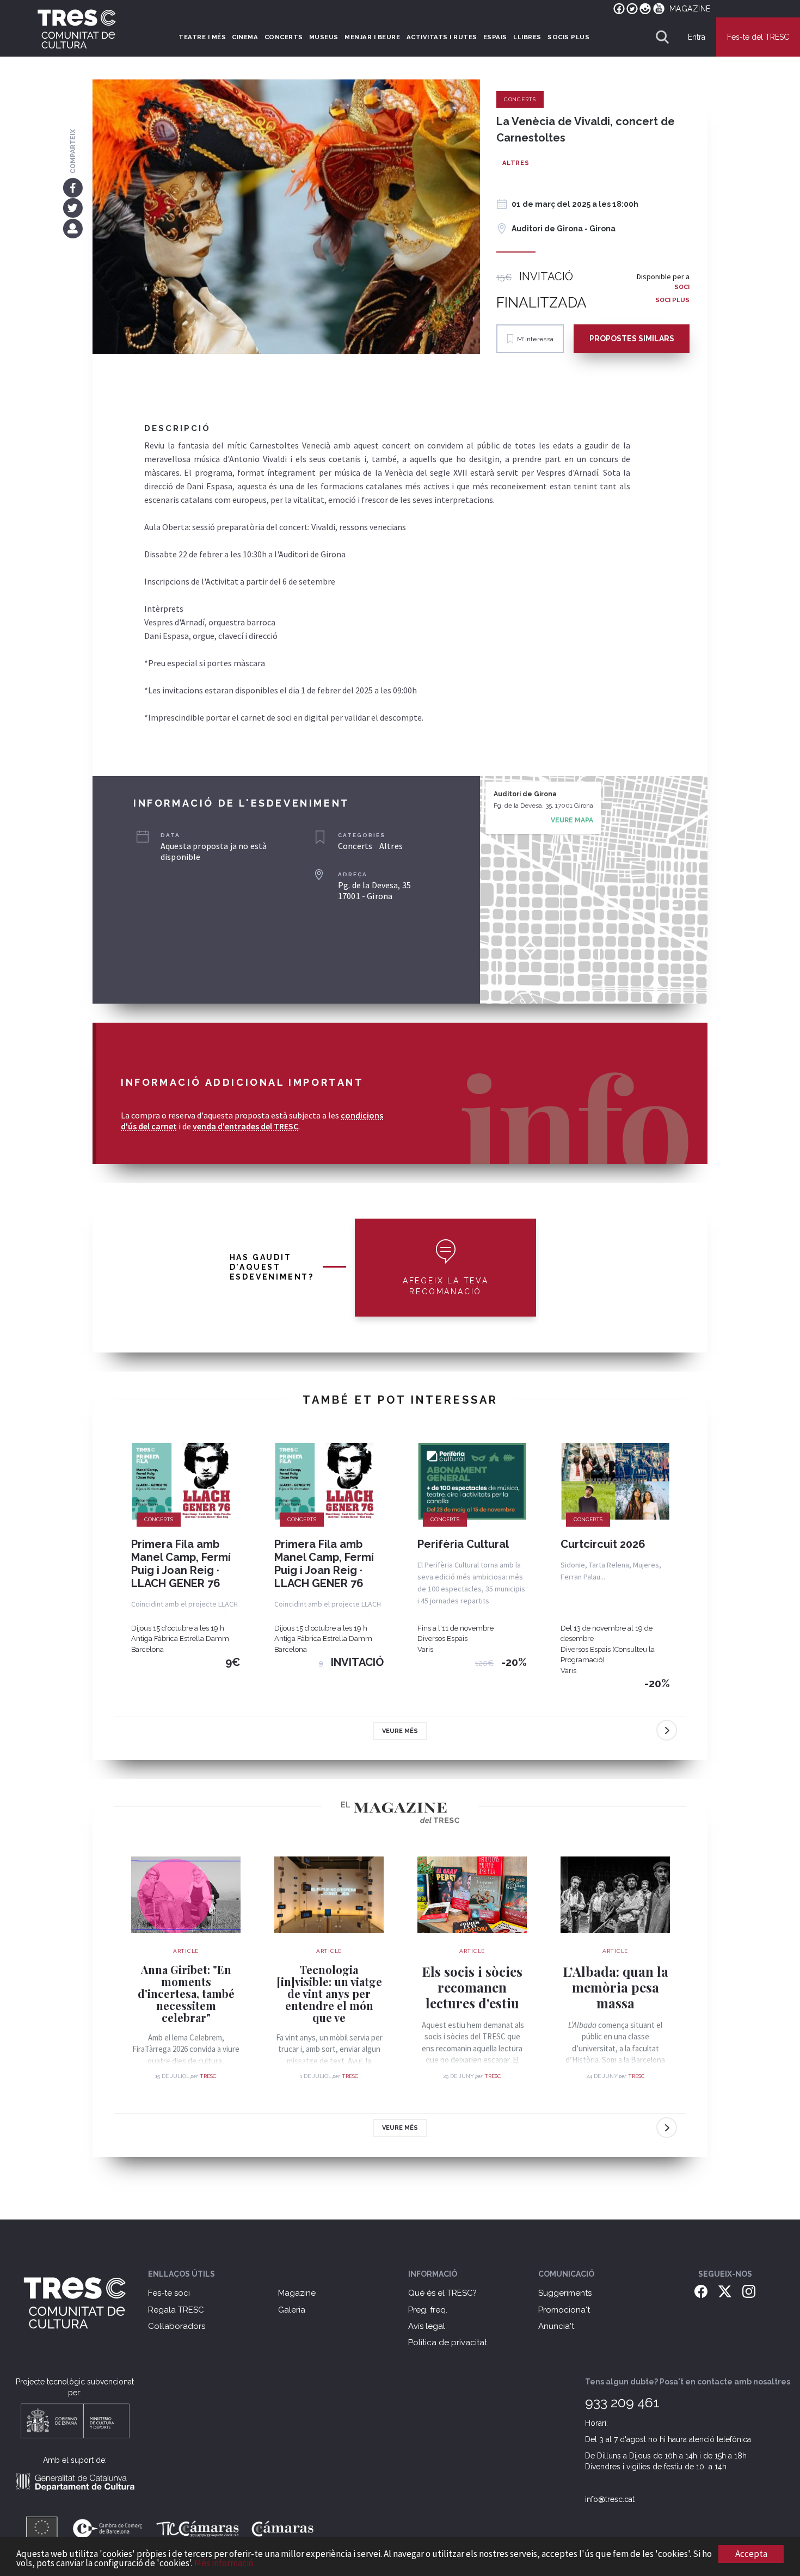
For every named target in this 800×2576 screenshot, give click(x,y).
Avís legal (427, 2326)
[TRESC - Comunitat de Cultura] (77, 29)
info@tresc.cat (610, 2499)
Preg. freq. (428, 2310)
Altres (516, 163)
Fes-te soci (169, 2293)
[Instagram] (749, 2291)
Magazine (297, 2293)
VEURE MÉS (400, 1731)
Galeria (292, 2310)
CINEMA (245, 37)
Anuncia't (556, 2326)
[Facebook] (73, 187)
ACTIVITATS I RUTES (442, 37)
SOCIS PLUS (568, 37)
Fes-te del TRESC (758, 37)
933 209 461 (622, 2402)
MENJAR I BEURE (372, 37)
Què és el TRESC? (442, 2293)
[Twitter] (73, 208)
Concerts (520, 99)
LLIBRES (527, 37)
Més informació (224, 2563)
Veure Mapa (572, 820)
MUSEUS (324, 37)
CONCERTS (284, 37)
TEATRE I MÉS (202, 37)
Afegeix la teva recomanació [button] (446, 1286)
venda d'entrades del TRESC (245, 1126)
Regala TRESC (176, 2310)
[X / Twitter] (725, 2291)
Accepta (751, 2554)
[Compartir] (73, 228)
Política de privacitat (448, 2343)
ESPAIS (495, 37)
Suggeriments (565, 2293)
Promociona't (564, 2310)
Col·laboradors (177, 2326)
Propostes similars (632, 339)
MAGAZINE (690, 9)
